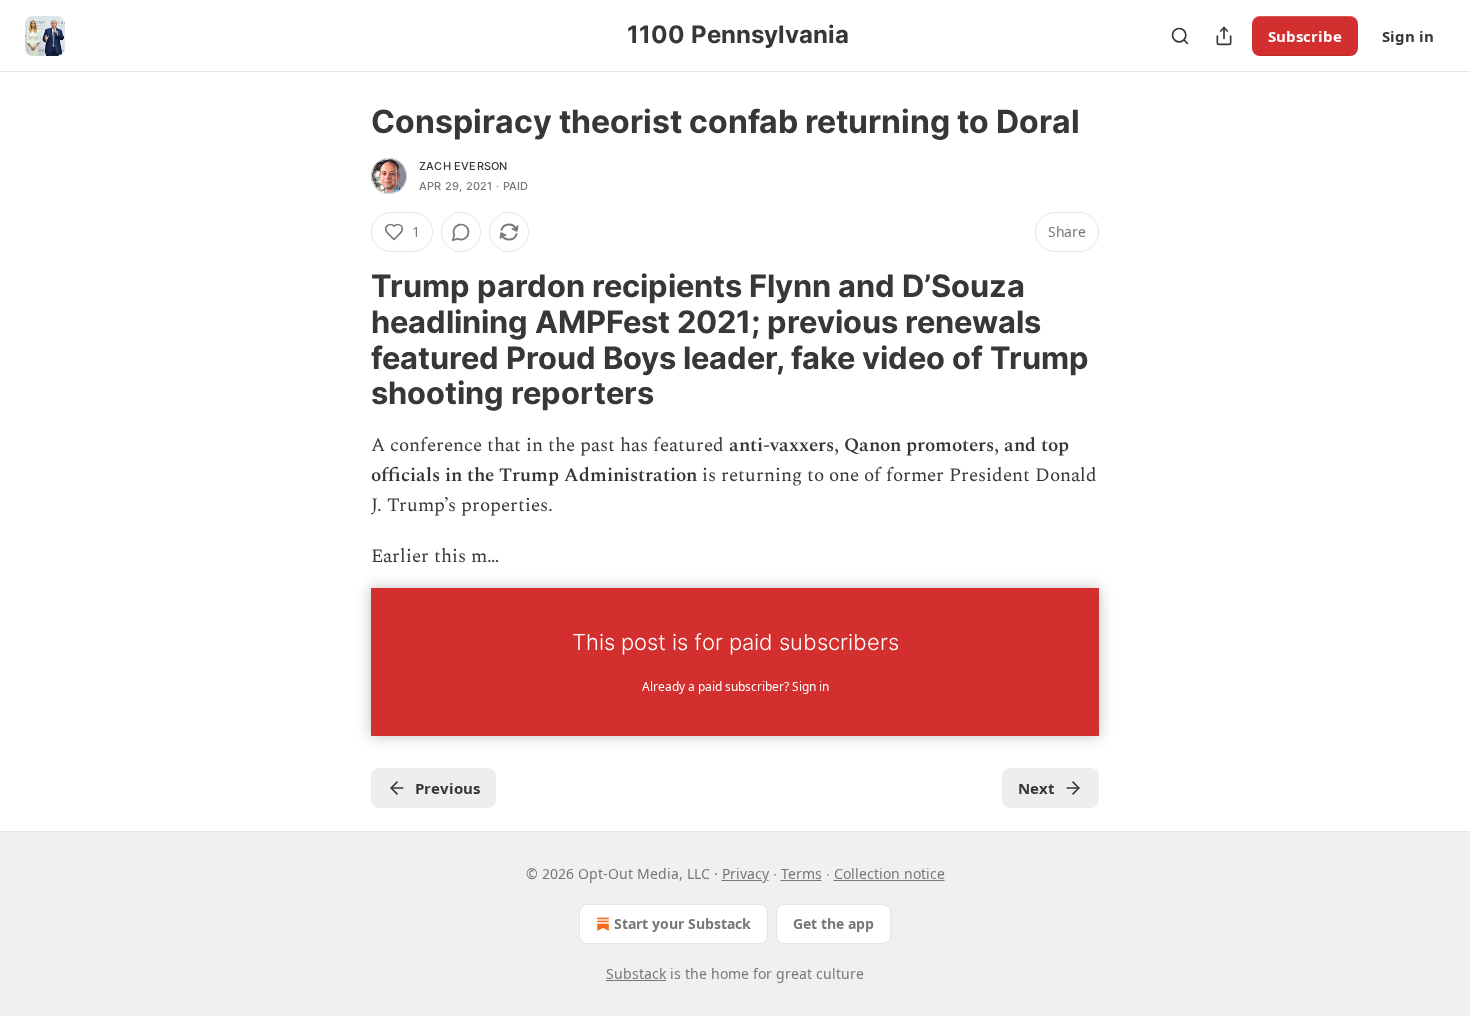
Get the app (833, 923)
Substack (636, 973)
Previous (447, 788)
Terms (801, 873)
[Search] (1180, 36)
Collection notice (889, 873)
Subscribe (1305, 36)
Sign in (1408, 36)
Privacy (745, 873)
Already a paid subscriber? (735, 686)
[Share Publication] (1224, 36)
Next (1036, 788)
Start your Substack (682, 923)
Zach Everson (463, 166)
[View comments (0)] (461, 232)
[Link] (343, 340)
